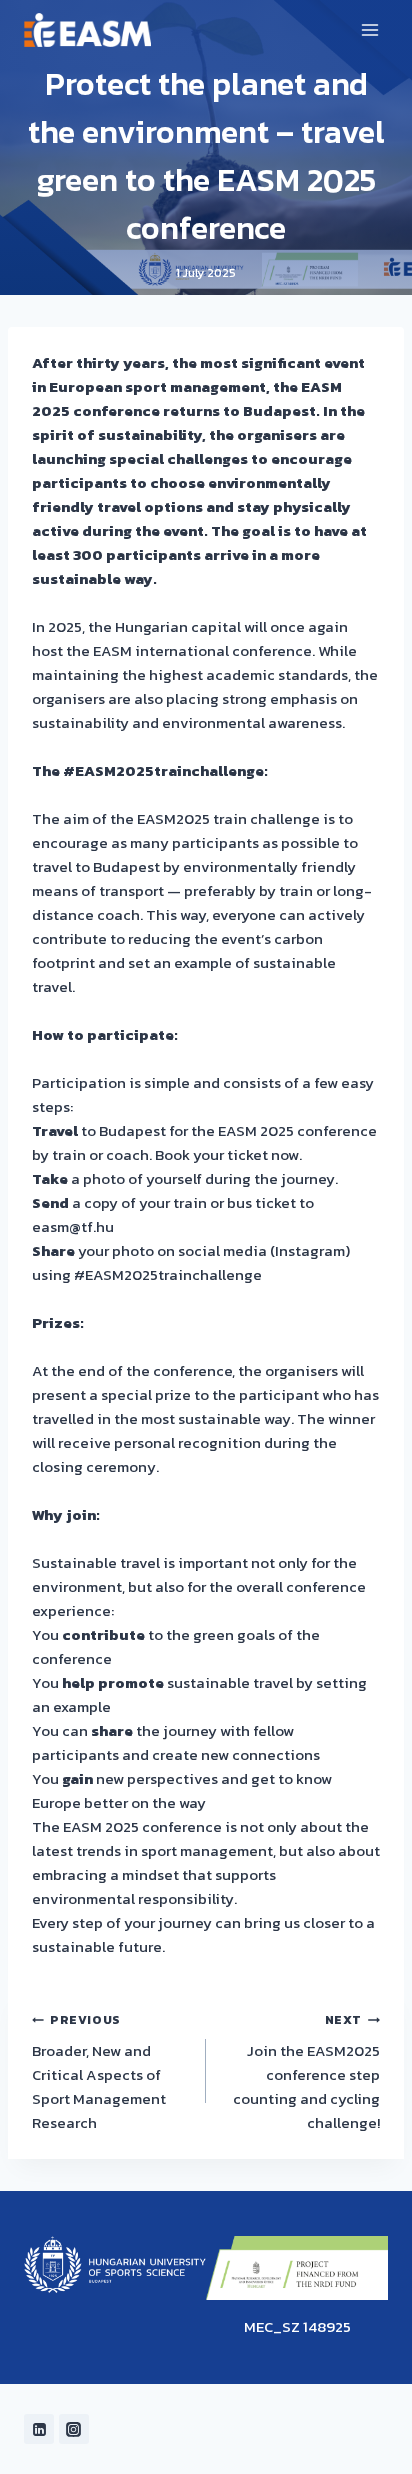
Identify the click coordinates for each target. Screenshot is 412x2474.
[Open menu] (369, 29)
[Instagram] (74, 2429)
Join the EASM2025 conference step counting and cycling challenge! (306, 2072)
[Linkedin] (39, 2429)
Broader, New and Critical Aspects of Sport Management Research (99, 2072)
